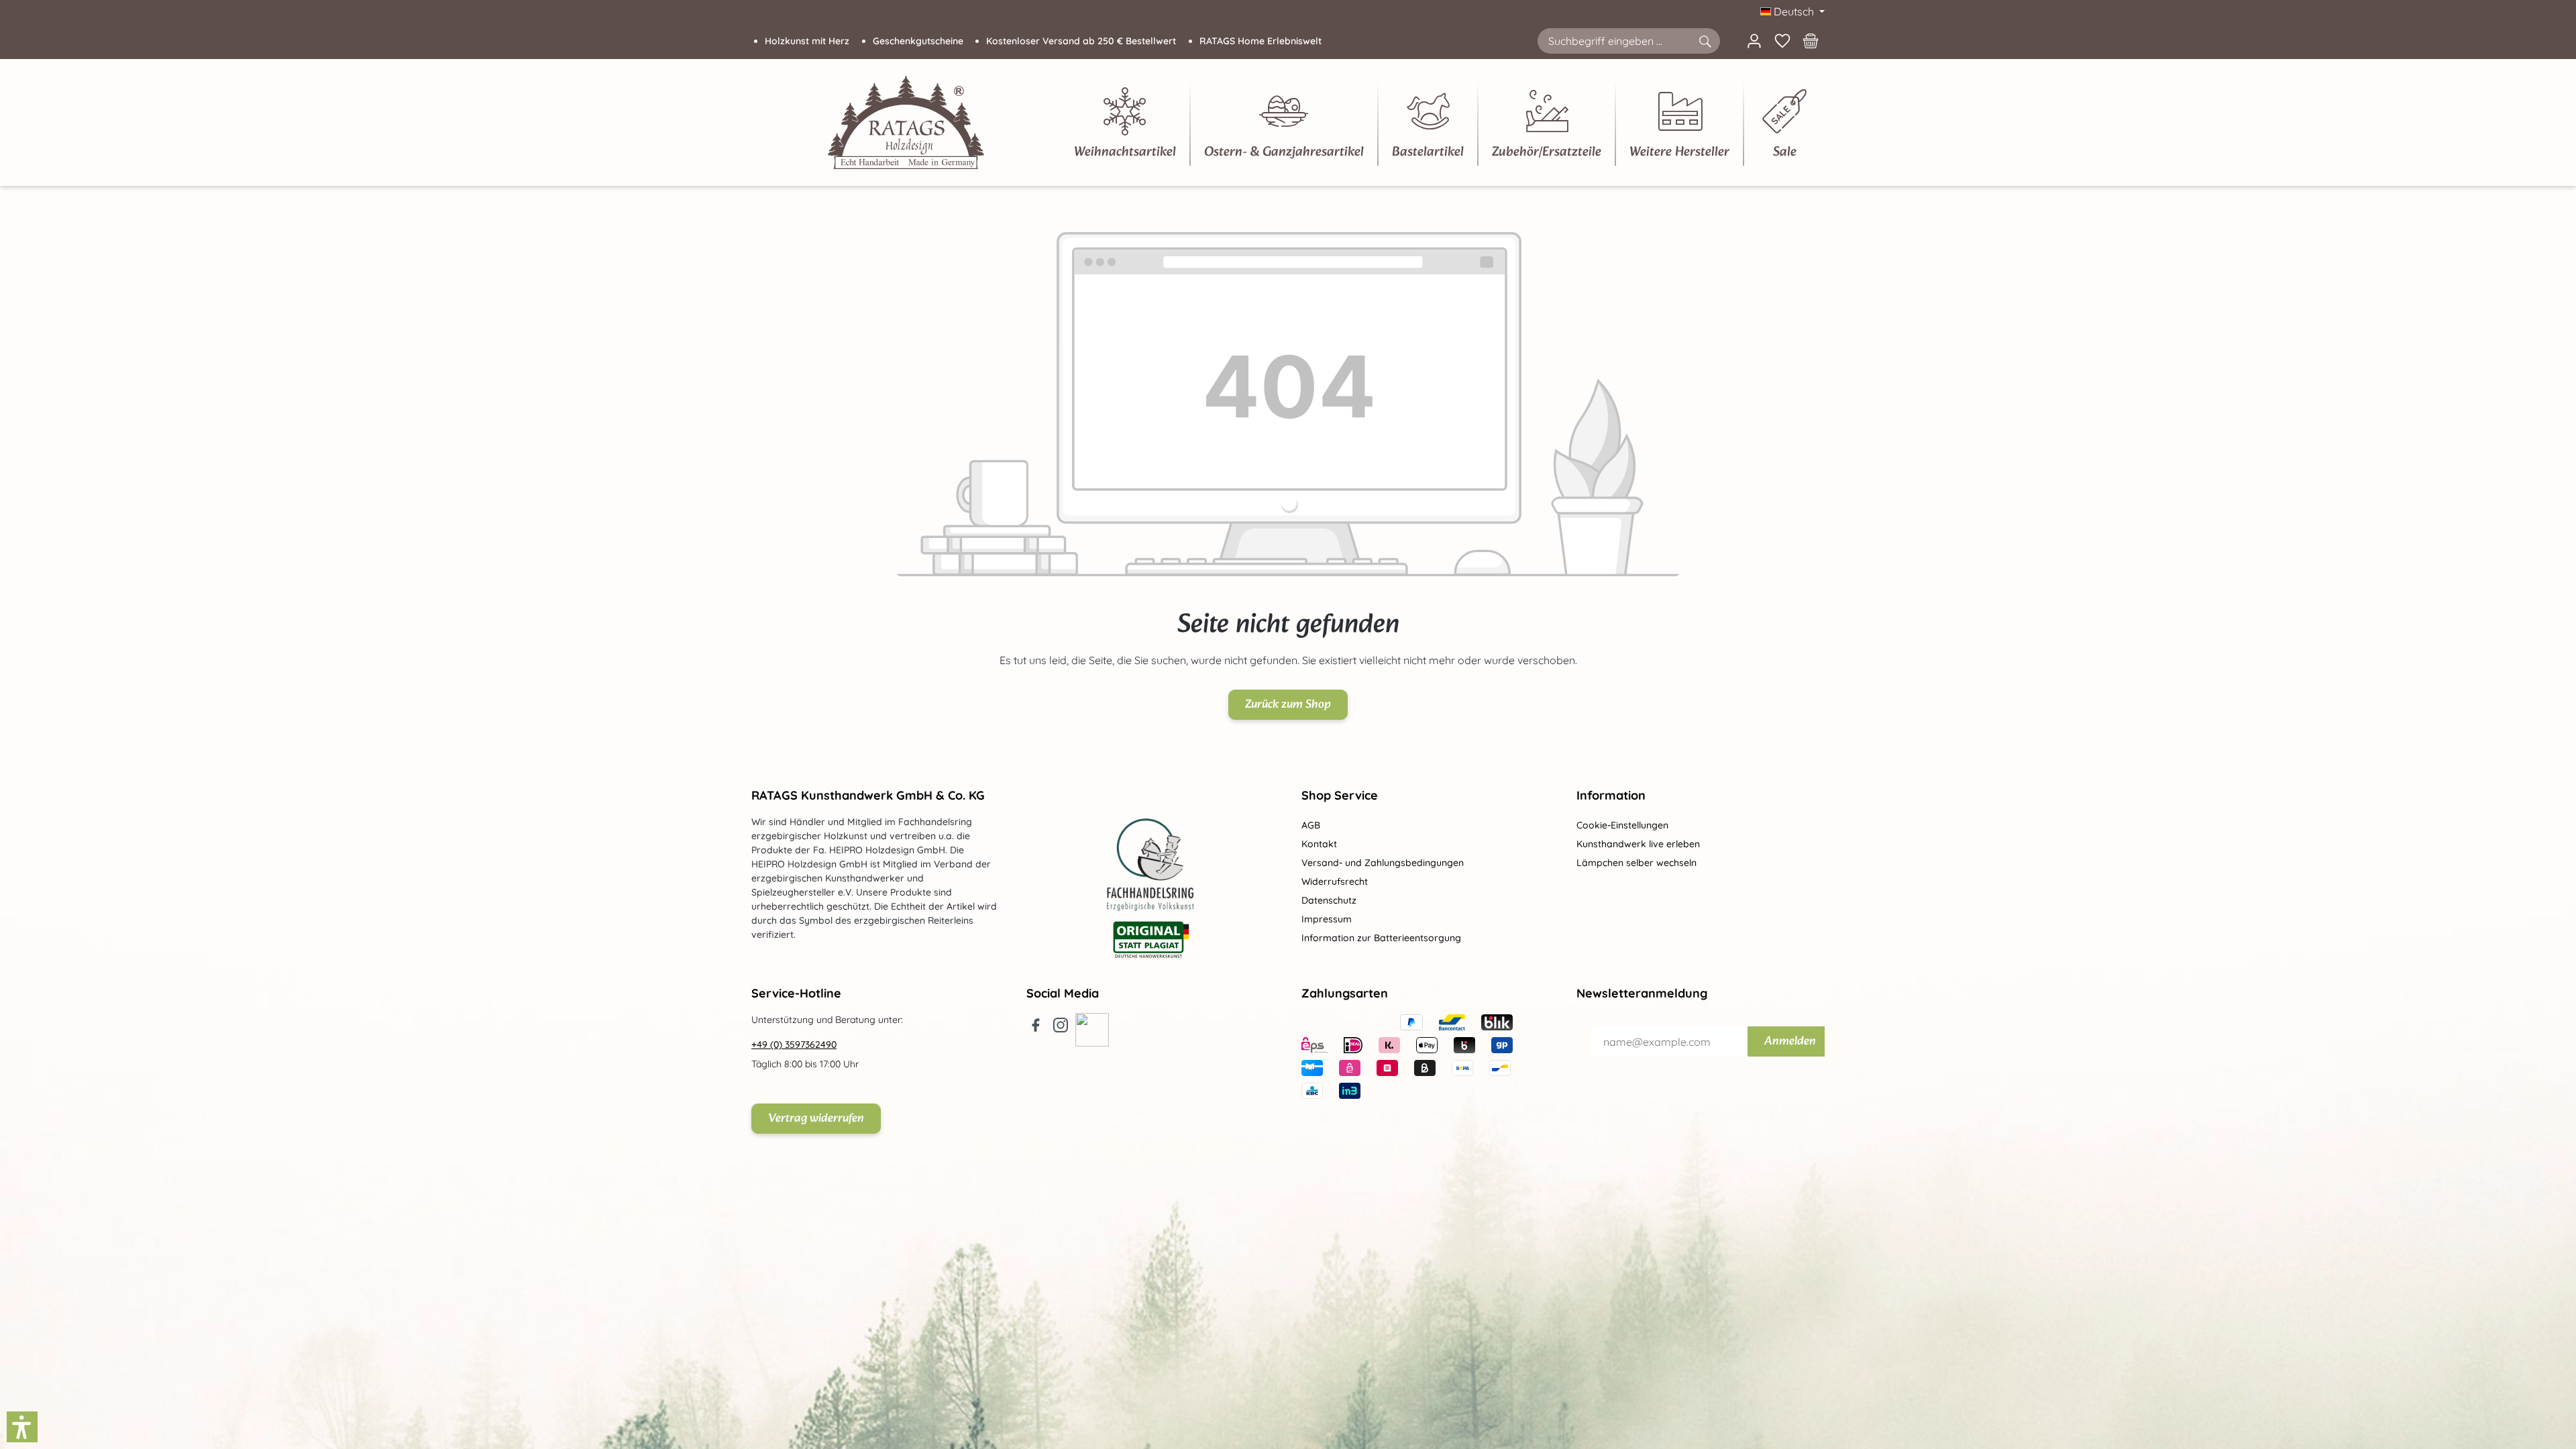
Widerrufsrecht (1335, 881)
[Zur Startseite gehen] (906, 122)
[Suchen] (1705, 41)
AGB (1311, 825)
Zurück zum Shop (1288, 705)
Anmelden (1790, 1041)
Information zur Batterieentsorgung (1381, 938)
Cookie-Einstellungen (1622, 825)
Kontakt (1319, 844)
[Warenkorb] (1811, 41)
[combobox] (1614, 41)
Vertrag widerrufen (816, 1119)
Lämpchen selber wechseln (1636, 863)
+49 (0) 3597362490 (794, 1044)
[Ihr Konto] (1754, 41)
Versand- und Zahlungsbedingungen (1383, 863)
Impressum (1327, 919)
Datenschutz (1329, 900)
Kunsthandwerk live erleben (1638, 844)
